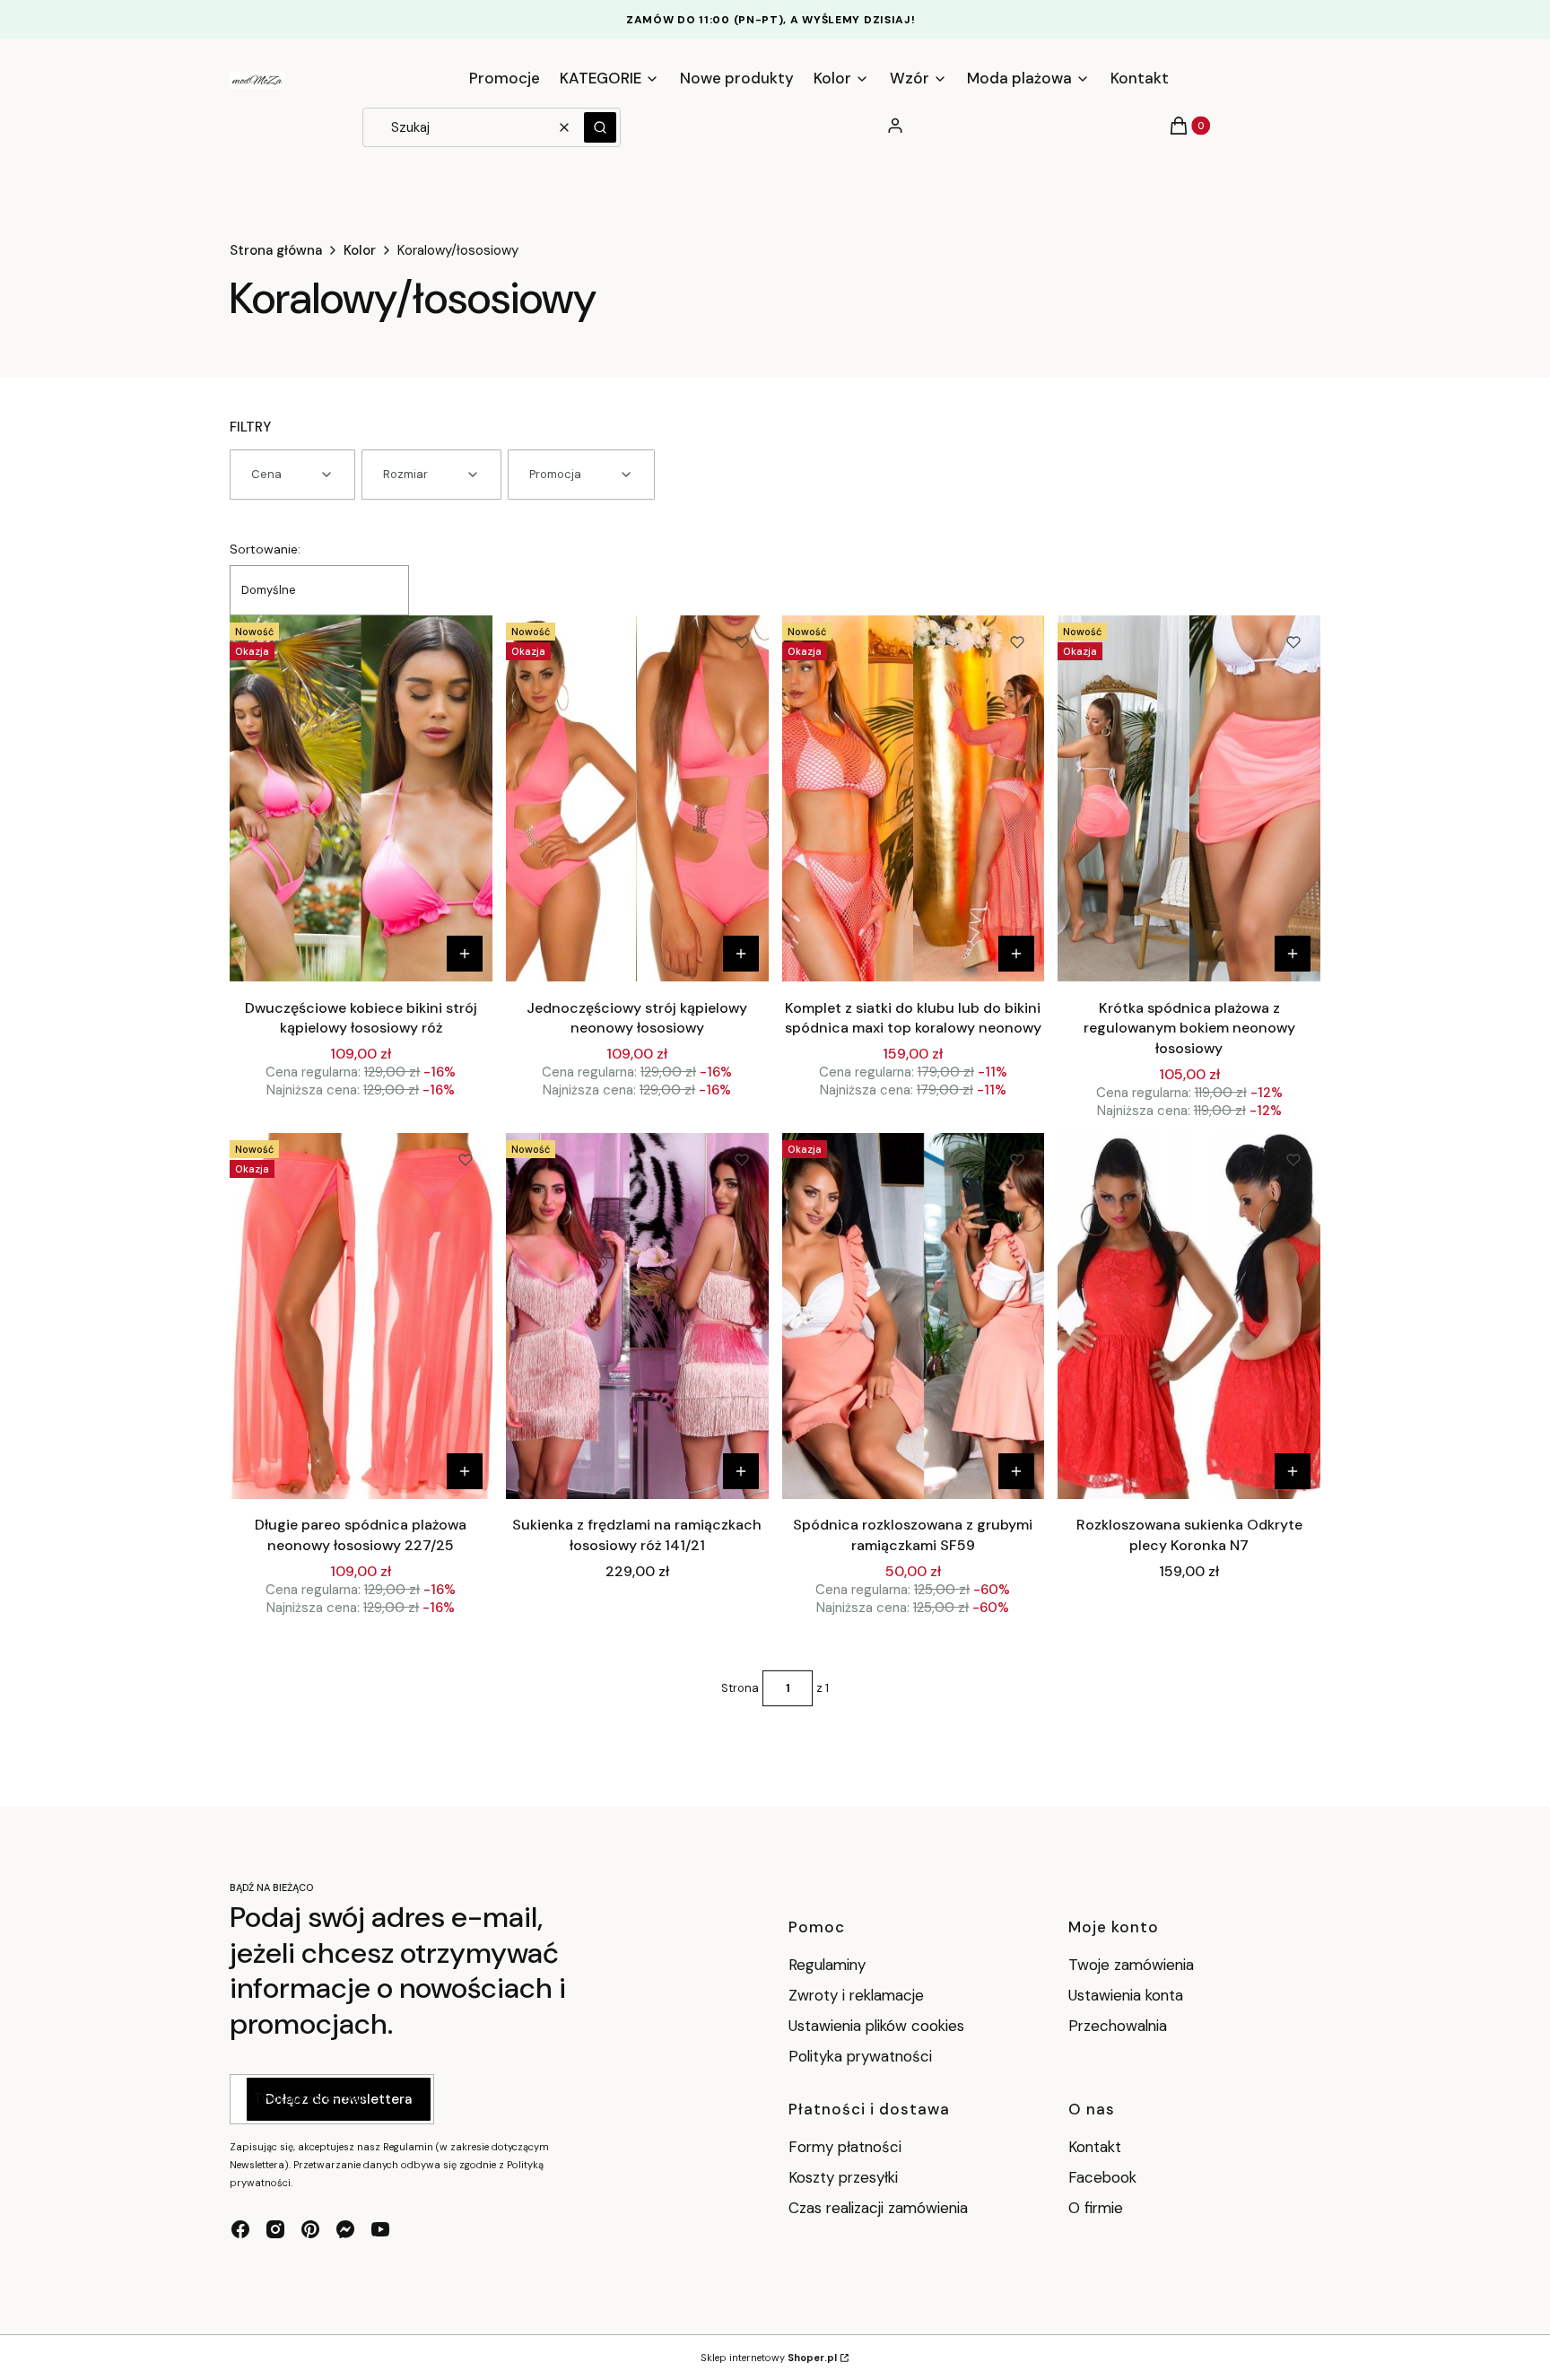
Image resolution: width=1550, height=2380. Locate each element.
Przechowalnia (1118, 2026)
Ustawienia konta (1126, 1995)
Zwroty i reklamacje (856, 1995)
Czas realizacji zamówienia (878, 2208)
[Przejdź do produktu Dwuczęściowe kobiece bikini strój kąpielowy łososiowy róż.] (361, 798)
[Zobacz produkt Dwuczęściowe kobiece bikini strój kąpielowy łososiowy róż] (465, 954)
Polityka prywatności (860, 2056)
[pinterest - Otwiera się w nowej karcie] (310, 2229)
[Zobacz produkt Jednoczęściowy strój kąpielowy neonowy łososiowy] (741, 954)
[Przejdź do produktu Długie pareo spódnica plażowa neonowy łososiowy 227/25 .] (361, 1316)
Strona (740, 1688)
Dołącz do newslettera (339, 2099)
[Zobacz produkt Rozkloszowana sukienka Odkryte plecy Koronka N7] (1293, 1471)
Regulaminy (827, 1965)
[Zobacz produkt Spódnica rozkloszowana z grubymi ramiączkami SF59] (1016, 1471)
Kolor (360, 250)
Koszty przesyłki (843, 2177)
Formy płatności (845, 2147)
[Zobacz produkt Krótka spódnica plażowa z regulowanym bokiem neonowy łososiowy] (1293, 954)
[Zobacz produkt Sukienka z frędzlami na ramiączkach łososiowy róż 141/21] (741, 1471)
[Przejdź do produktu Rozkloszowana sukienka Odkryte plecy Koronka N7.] (1189, 1316)
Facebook (1105, 2177)
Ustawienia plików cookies (879, 2026)
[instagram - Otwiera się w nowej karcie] (275, 2229)
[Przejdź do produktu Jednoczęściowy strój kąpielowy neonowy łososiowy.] (637, 798)
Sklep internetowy (769, 2358)
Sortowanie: (265, 549)
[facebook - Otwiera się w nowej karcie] (240, 2229)
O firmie (1096, 2208)
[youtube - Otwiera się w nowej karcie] (380, 2229)
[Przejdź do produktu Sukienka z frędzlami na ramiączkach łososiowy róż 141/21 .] (637, 1316)
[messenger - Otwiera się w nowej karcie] (345, 2229)
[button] (600, 127)
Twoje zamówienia (1131, 1965)
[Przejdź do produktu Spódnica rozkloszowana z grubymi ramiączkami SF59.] (914, 1316)
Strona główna (276, 250)
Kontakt (1095, 2147)
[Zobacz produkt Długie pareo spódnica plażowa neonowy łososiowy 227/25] (465, 1471)
